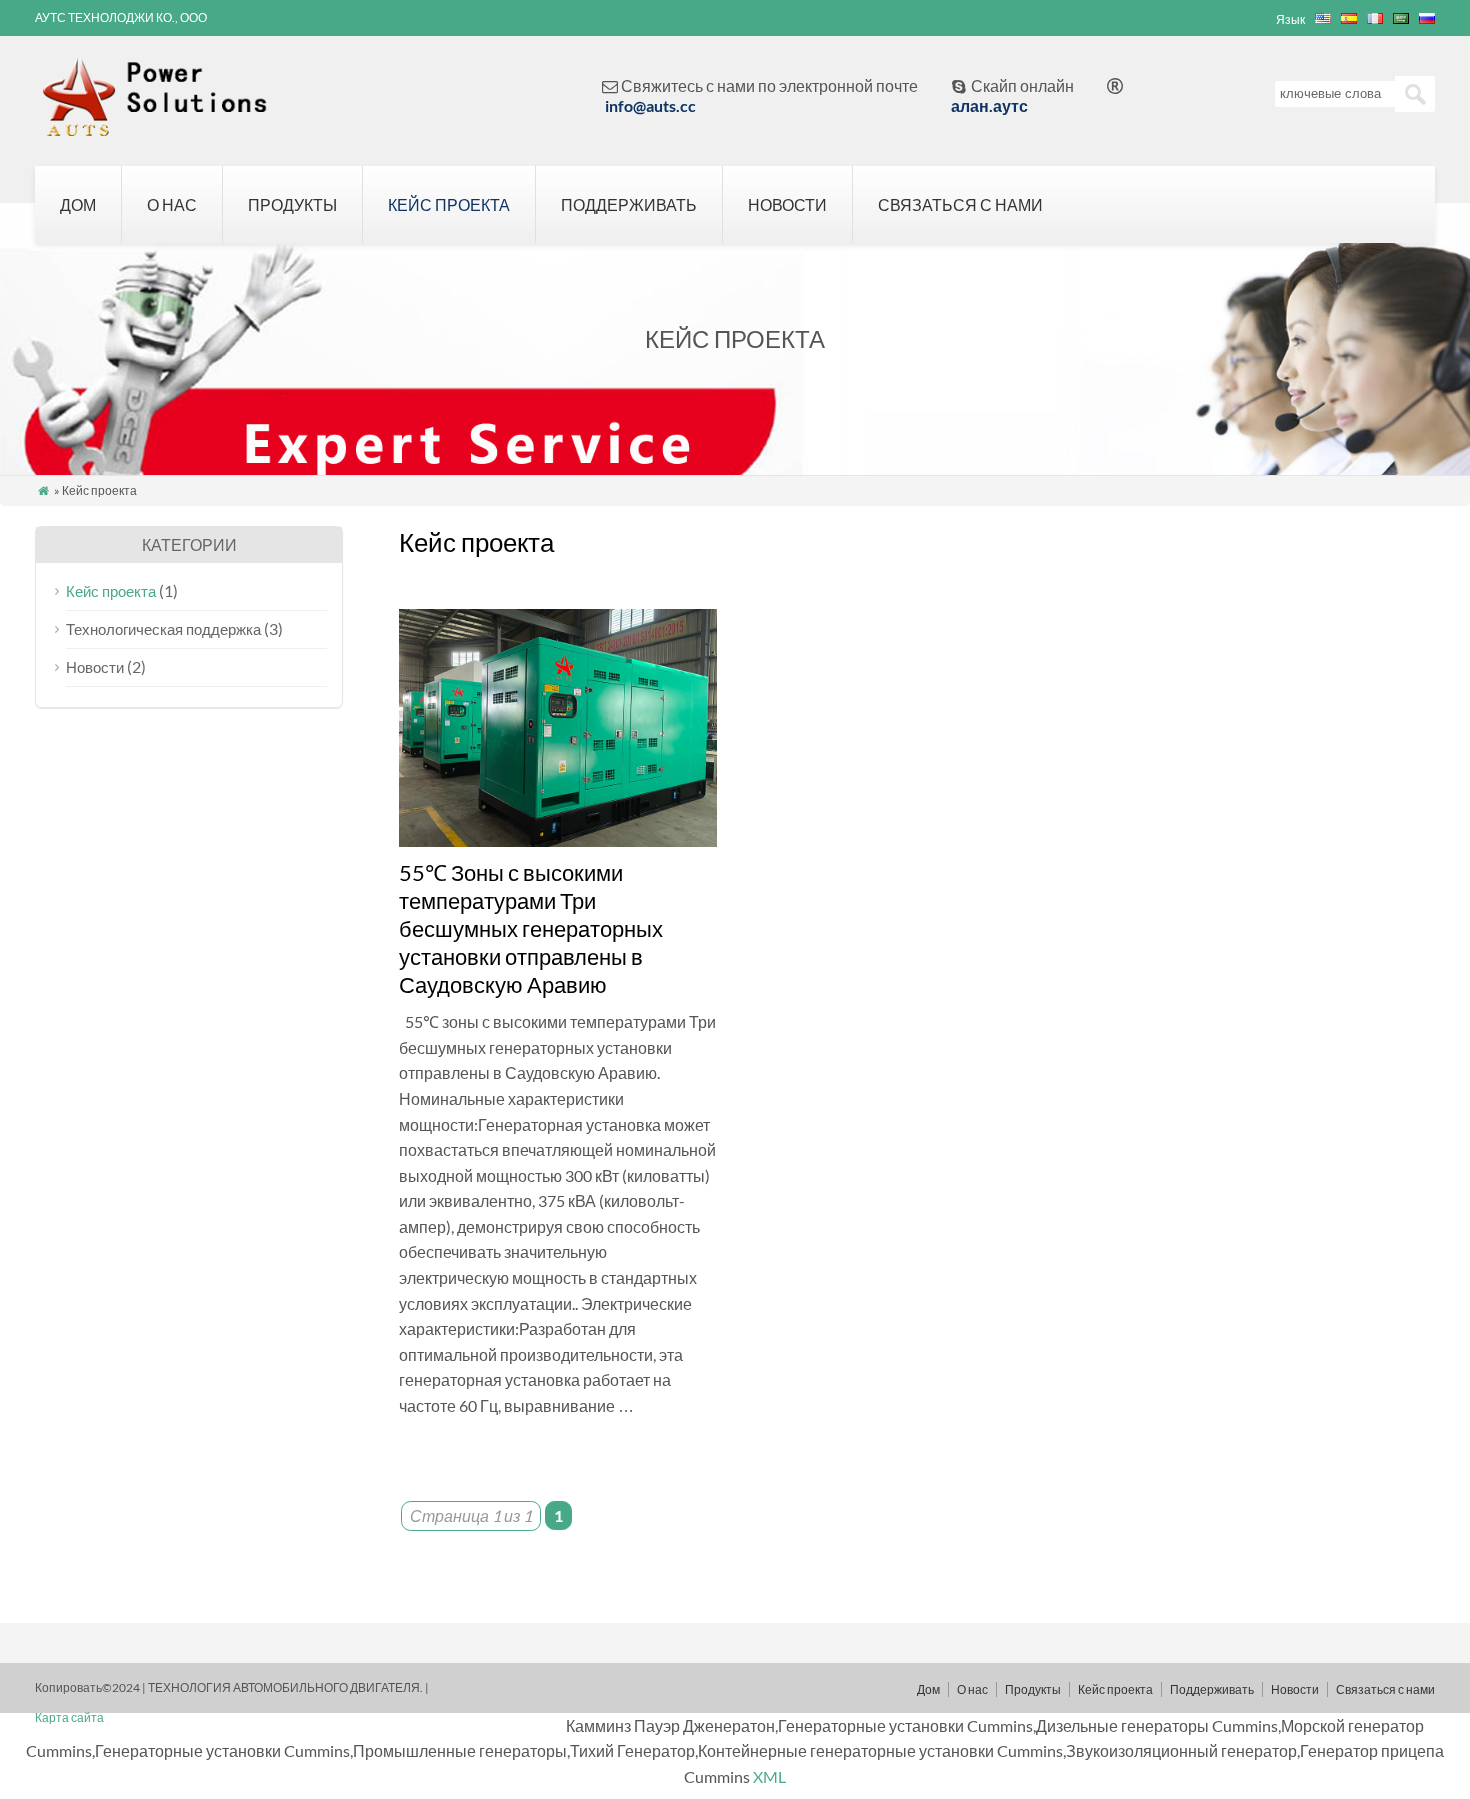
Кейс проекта (449, 204)
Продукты (292, 204)
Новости (787, 204)
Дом (78, 204)
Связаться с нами (960, 204)
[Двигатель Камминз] (168, 126)
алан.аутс (989, 105)
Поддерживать (629, 204)
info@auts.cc (650, 105)
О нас (172, 204)
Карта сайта (69, 1717)
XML (769, 1776)
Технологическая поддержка (163, 629)
